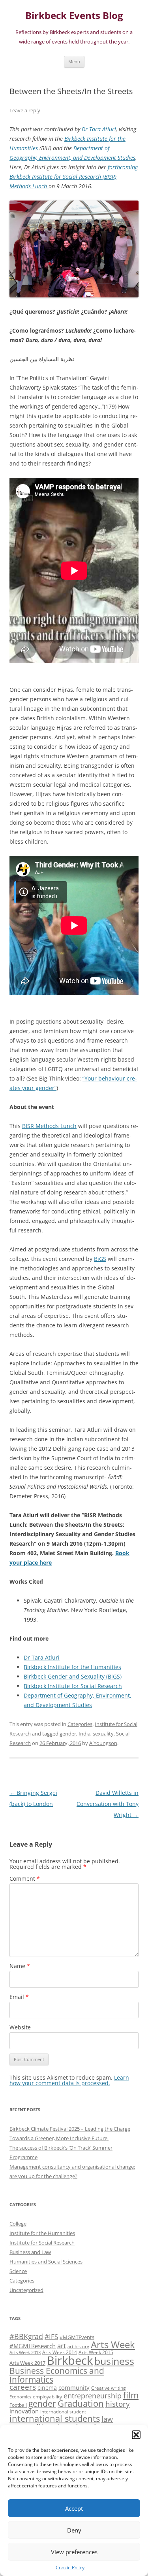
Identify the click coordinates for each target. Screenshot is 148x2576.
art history (78, 2347)
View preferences (74, 2552)
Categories (80, 1724)
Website (20, 2027)
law (107, 2419)
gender (68, 1734)
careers (23, 2387)
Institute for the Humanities (42, 2233)
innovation (24, 2411)
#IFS (51, 2337)
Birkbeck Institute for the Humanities (72, 1667)
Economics (20, 2397)
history (118, 2404)
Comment (25, 1879)
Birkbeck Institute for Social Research (73, 1686)
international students (55, 2418)
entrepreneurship (93, 2396)
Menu (74, 62)
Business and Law (30, 2252)
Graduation (81, 2403)
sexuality (103, 1734)
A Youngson (103, 1743)
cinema (47, 2388)
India (84, 1734)
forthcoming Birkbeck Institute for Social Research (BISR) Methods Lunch (74, 177)
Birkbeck (70, 2360)
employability (47, 2396)
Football (18, 2405)
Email (19, 1997)
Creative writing (109, 2388)
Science (18, 2271)
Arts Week (113, 2344)
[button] (136, 2435)
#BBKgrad (26, 2336)
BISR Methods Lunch (49, 1126)
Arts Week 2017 (27, 2363)
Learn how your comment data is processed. (69, 2080)
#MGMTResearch (33, 2346)
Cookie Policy (70, 2567)
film (131, 2395)
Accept (74, 2508)
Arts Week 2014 (60, 2352)
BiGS (100, 1259)
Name (20, 1966)
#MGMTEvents (77, 2337)
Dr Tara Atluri (99, 129)
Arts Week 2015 (96, 2352)
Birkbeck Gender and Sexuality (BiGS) (73, 1676)
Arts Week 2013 (25, 2353)
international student (63, 2411)
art (62, 2346)
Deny (74, 2530)
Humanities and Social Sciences (46, 2262)
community (74, 2387)
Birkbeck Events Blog (74, 16)
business (114, 2361)
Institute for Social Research (42, 2243)
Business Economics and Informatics (57, 2375)
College (18, 2224)
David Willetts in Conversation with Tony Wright (108, 1804)
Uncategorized (26, 2290)
